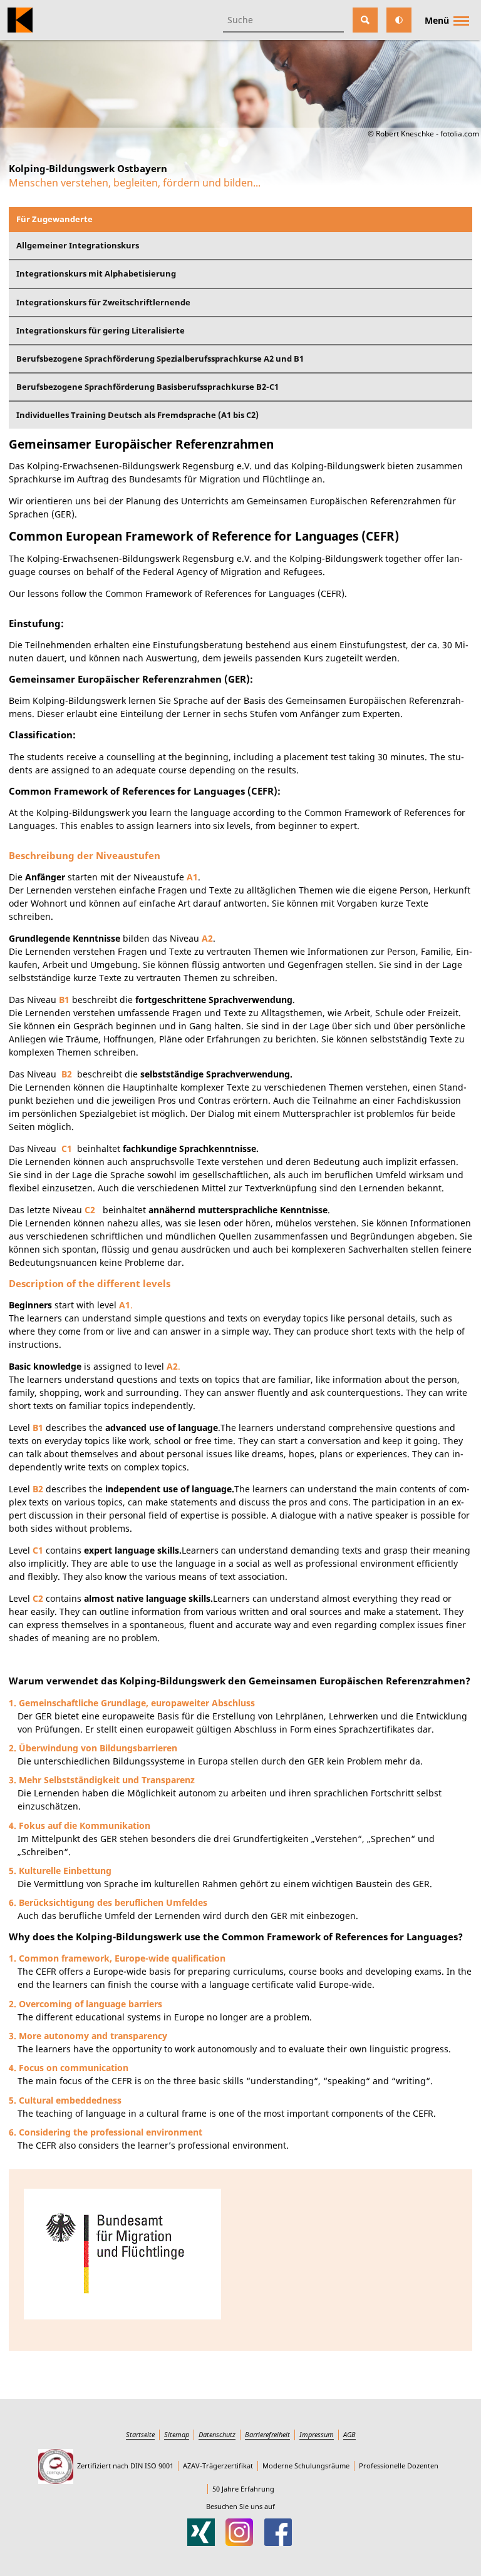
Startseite (140, 2434)
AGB (349, 2434)
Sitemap (177, 2434)
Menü (437, 20)
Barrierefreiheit (267, 2434)
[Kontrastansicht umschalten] (399, 20)
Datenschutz (217, 2434)
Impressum (317, 2434)
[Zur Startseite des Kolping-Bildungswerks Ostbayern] (20, 20)
